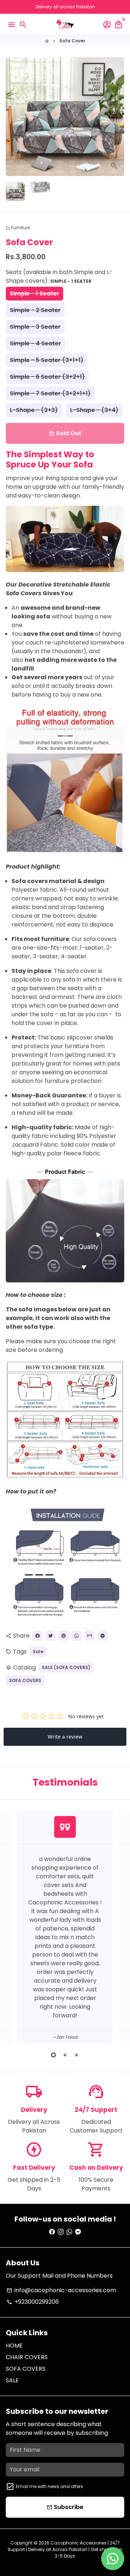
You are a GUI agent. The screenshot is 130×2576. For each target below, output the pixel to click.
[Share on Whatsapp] (77, 1636)
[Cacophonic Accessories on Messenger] (78, 2232)
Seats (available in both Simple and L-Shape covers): (59, 276)
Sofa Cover (72, 41)
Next (117, 117)
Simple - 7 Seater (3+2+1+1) (50, 393)
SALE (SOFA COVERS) (66, 1667)
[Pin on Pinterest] (64, 1636)
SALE (12, 2380)
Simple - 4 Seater (35, 343)
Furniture (18, 228)
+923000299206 (33, 2302)
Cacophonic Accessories (79, 2543)
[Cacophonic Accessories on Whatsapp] (69, 2232)
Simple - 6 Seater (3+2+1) (47, 377)
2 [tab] (65, 2055)
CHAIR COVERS (27, 2357)
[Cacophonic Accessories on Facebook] (52, 2232)
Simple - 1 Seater (34, 293)
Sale (38, 1652)
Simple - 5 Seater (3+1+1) (47, 360)
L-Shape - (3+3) (34, 410)
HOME (14, 2346)
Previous (13, 1926)
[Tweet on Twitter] (51, 1636)
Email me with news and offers (49, 2486)
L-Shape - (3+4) (94, 410)
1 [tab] (53, 2055)
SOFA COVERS (25, 1680)
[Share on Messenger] (103, 1636)
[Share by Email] (90, 1636)
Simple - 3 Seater (35, 327)
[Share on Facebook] (38, 1636)
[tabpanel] (65, 1927)
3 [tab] (77, 2055)
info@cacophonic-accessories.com (61, 2290)
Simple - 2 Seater (35, 310)
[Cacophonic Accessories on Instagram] (61, 2232)
